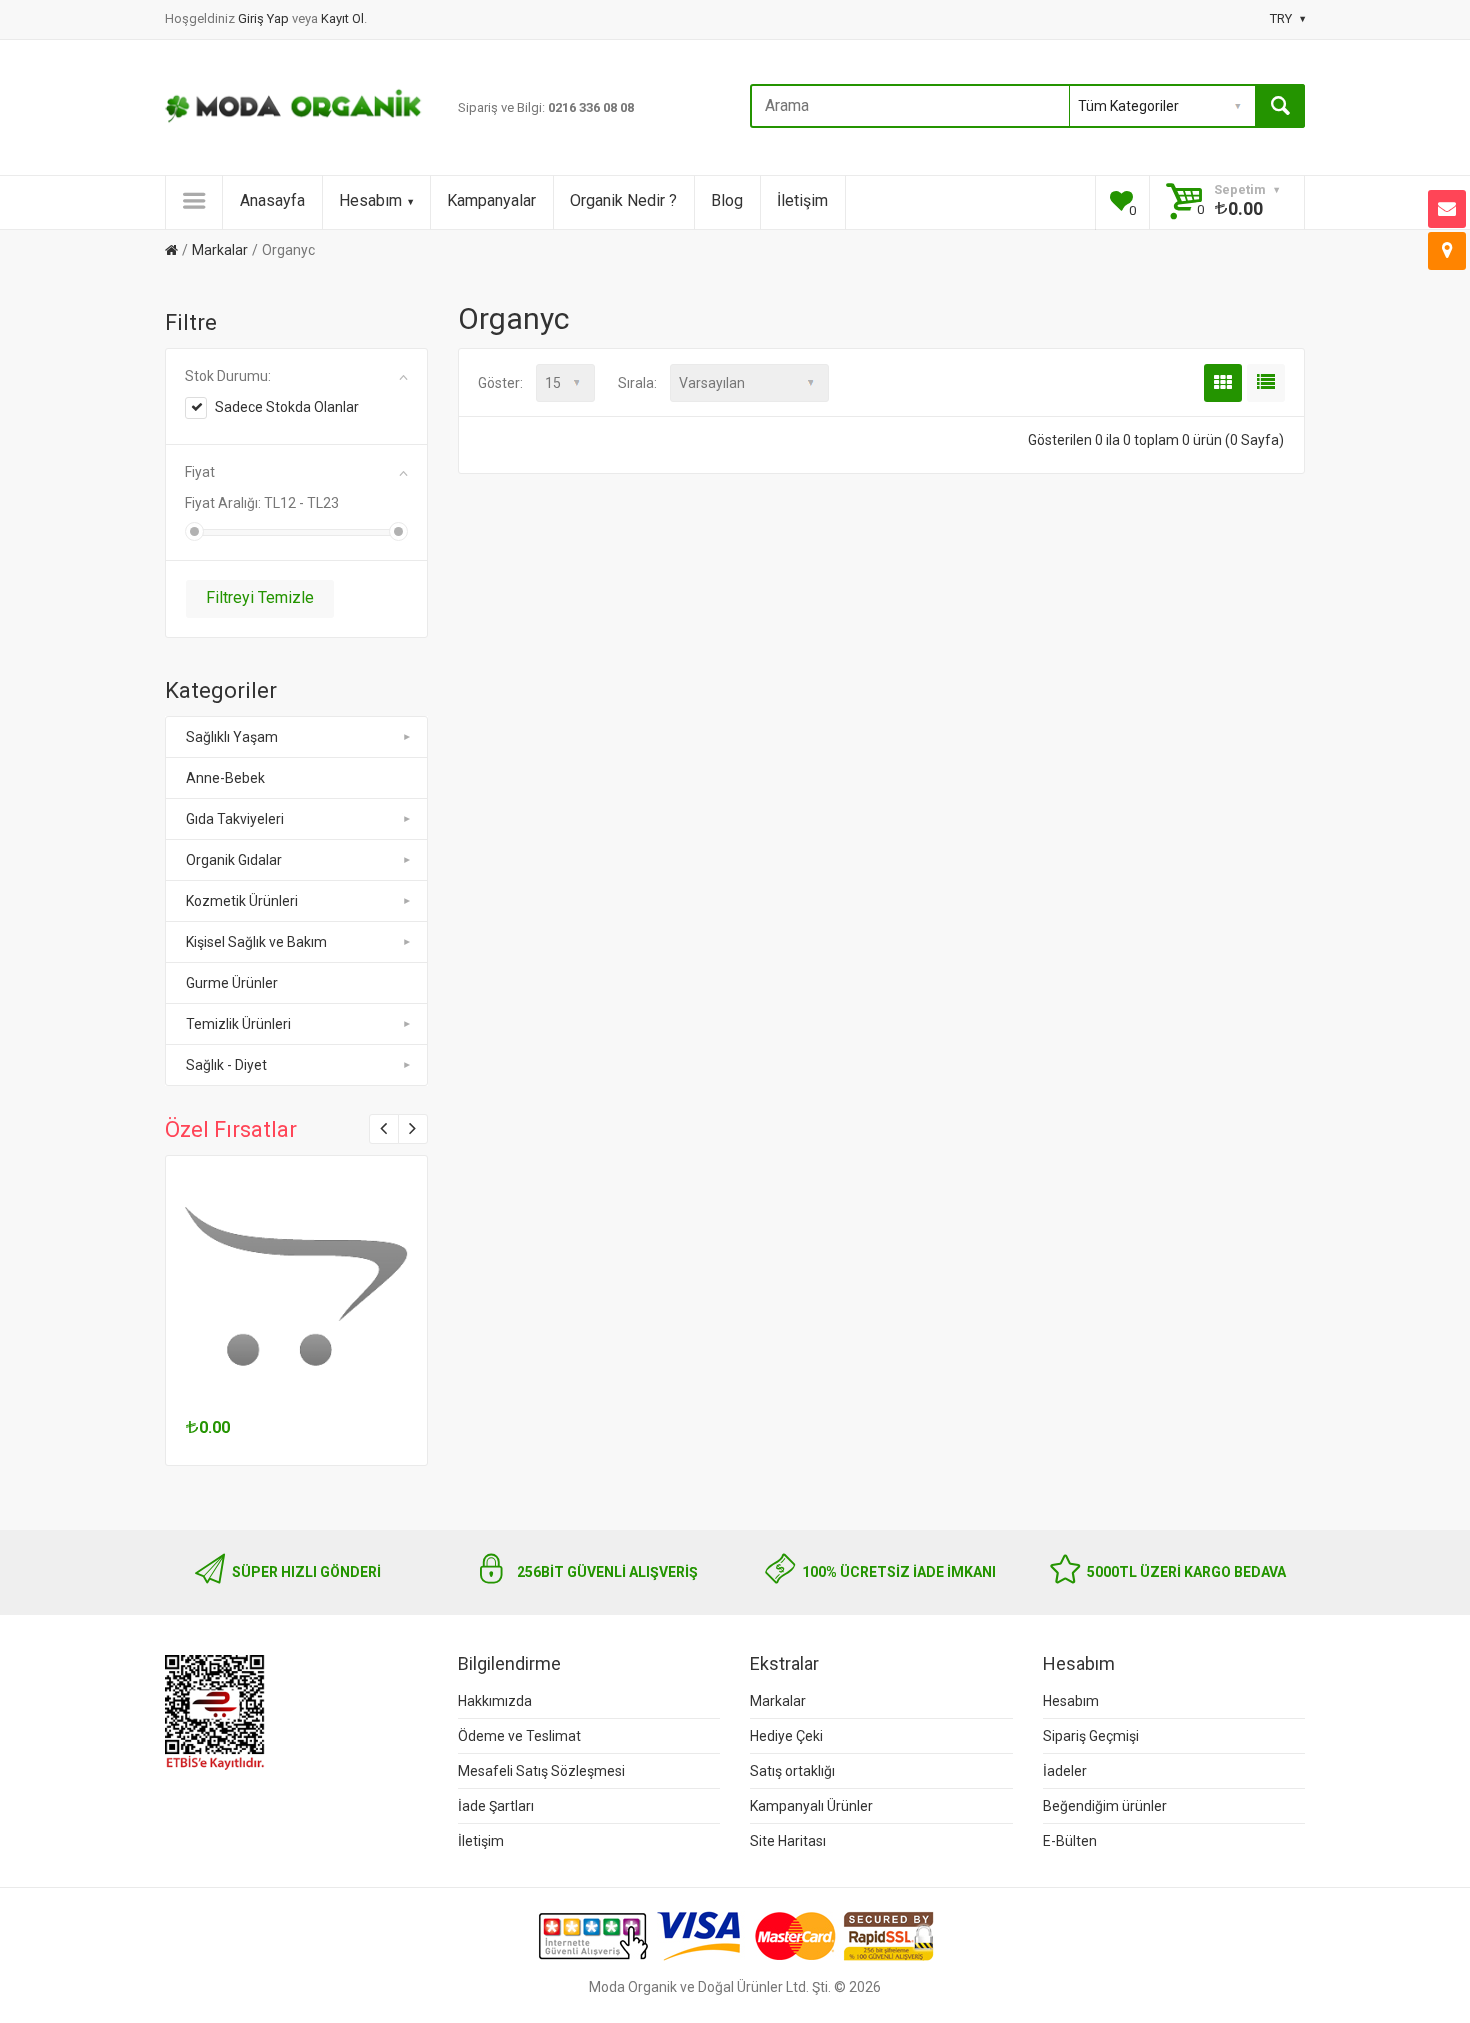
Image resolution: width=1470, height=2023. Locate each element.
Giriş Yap (265, 18)
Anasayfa (272, 200)
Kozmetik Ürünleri (242, 901)
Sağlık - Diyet (226, 1065)
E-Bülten (1070, 1841)
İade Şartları (496, 1806)
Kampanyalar (491, 200)
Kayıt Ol (342, 18)
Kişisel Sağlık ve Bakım (256, 942)
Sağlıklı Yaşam (232, 737)
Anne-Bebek (225, 778)
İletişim (802, 200)
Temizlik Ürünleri (238, 1024)
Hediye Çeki (786, 1736)
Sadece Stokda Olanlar (287, 407)
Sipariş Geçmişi (1091, 1736)
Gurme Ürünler (232, 983)
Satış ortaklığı (792, 1771)
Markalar (220, 250)
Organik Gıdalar (234, 860)
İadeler (1065, 1771)
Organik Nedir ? (623, 200)
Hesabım (370, 200)
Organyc (288, 250)
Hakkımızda (495, 1701)
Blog (727, 200)
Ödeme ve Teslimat (519, 1736)
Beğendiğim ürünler (1105, 1806)
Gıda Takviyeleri (235, 819)
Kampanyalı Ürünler (811, 1806)
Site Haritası (788, 1841)
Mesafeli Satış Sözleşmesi (541, 1771)
